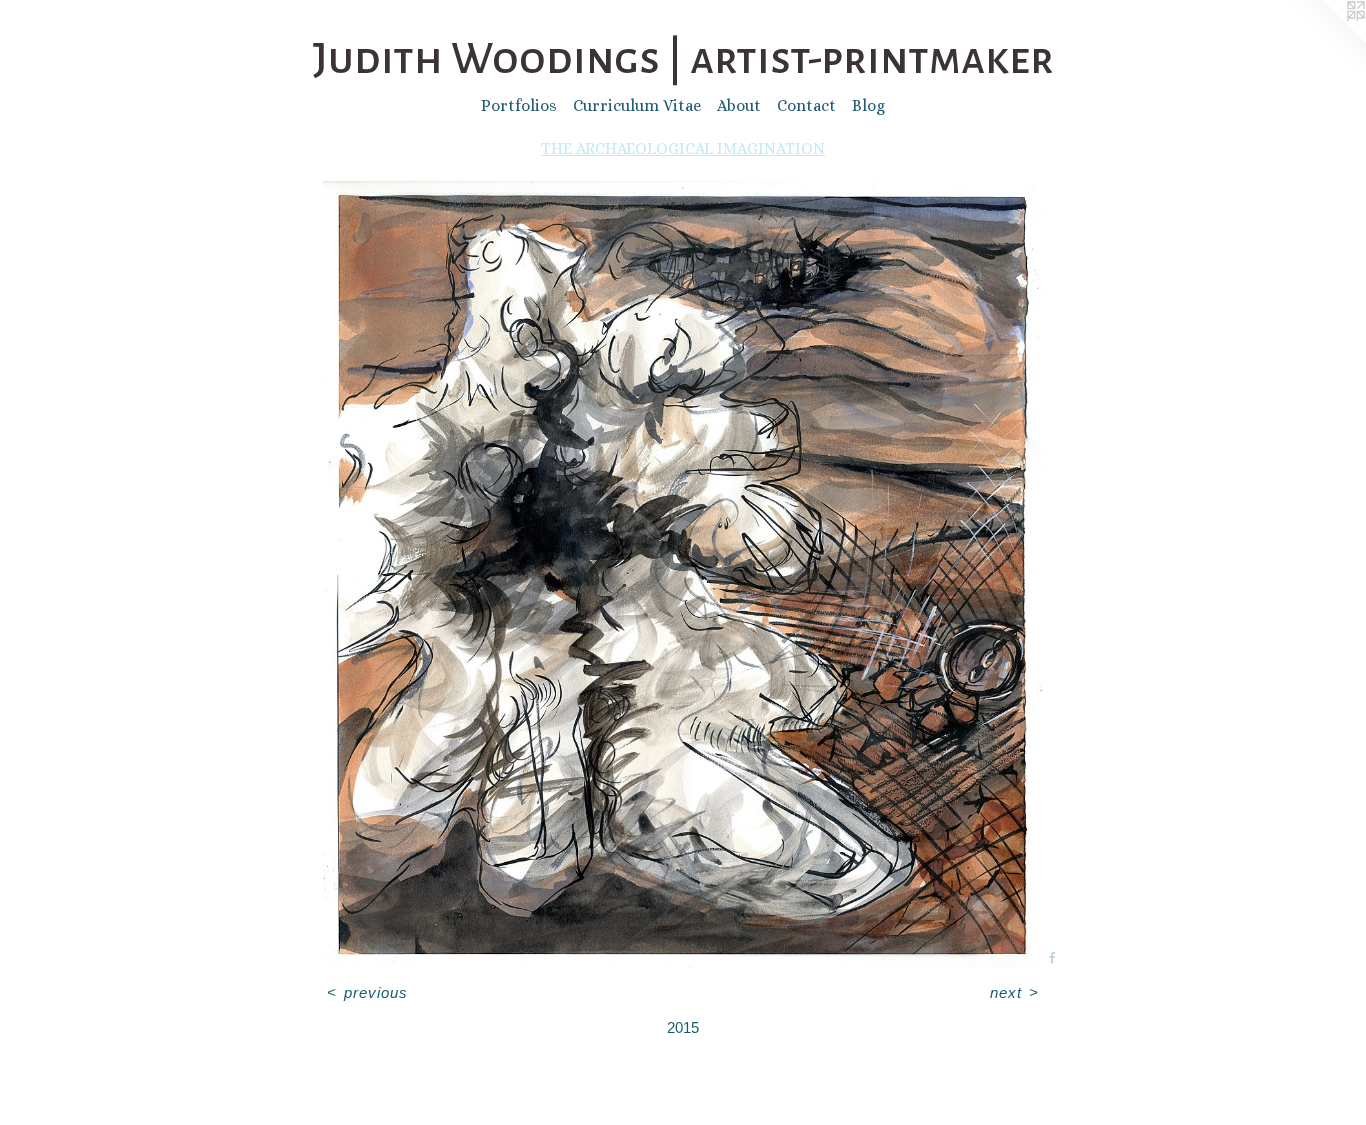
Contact (806, 105)
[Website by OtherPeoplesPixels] (1326, 40)
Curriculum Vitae (637, 105)
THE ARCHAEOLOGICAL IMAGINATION (683, 148)
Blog (868, 105)
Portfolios (519, 105)
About (739, 105)
